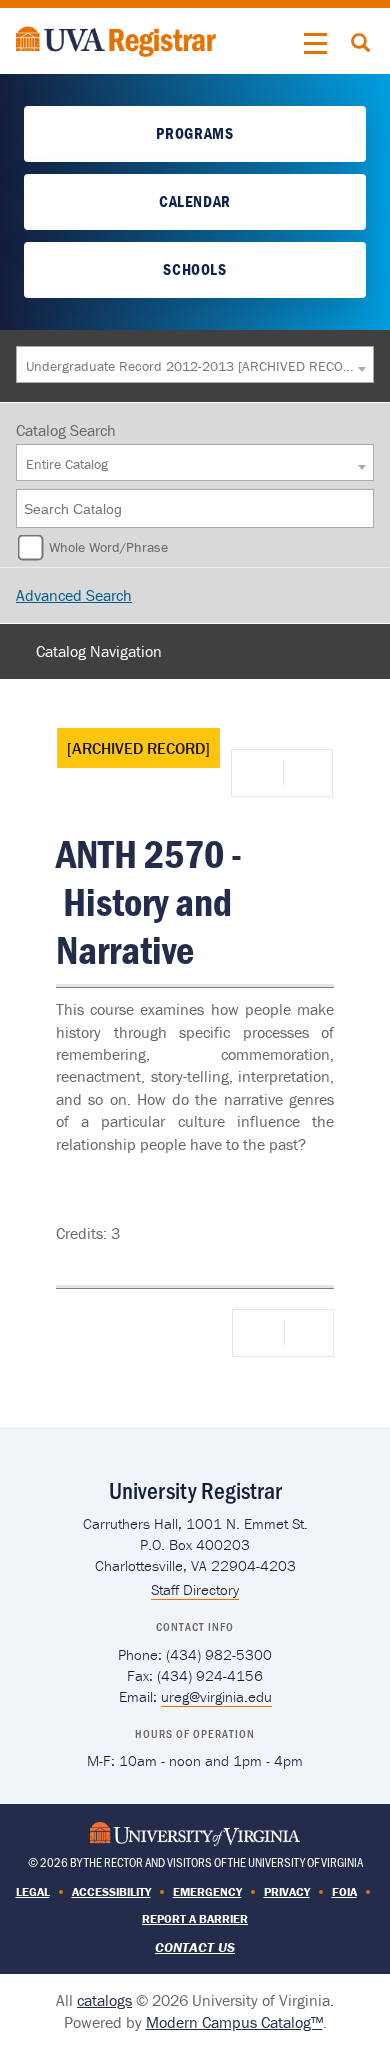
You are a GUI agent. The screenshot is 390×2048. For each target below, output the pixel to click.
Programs (194, 133)
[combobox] (195, 364)
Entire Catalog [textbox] (67, 464)
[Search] (360, 508)
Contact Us (195, 1947)
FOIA (344, 1891)
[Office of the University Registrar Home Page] (116, 39)
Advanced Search (74, 595)
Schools (194, 269)
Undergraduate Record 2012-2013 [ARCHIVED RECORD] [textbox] (189, 366)
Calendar (195, 201)
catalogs (104, 2000)
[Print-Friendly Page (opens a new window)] (261, 773)
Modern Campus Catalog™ (234, 2022)
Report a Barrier (195, 1918)
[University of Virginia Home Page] (195, 1831)
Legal (33, 1891)
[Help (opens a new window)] (306, 773)
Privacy (287, 1891)
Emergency (207, 1891)
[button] (316, 44)
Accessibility (111, 1891)
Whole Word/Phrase (108, 547)
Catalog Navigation (99, 651)
